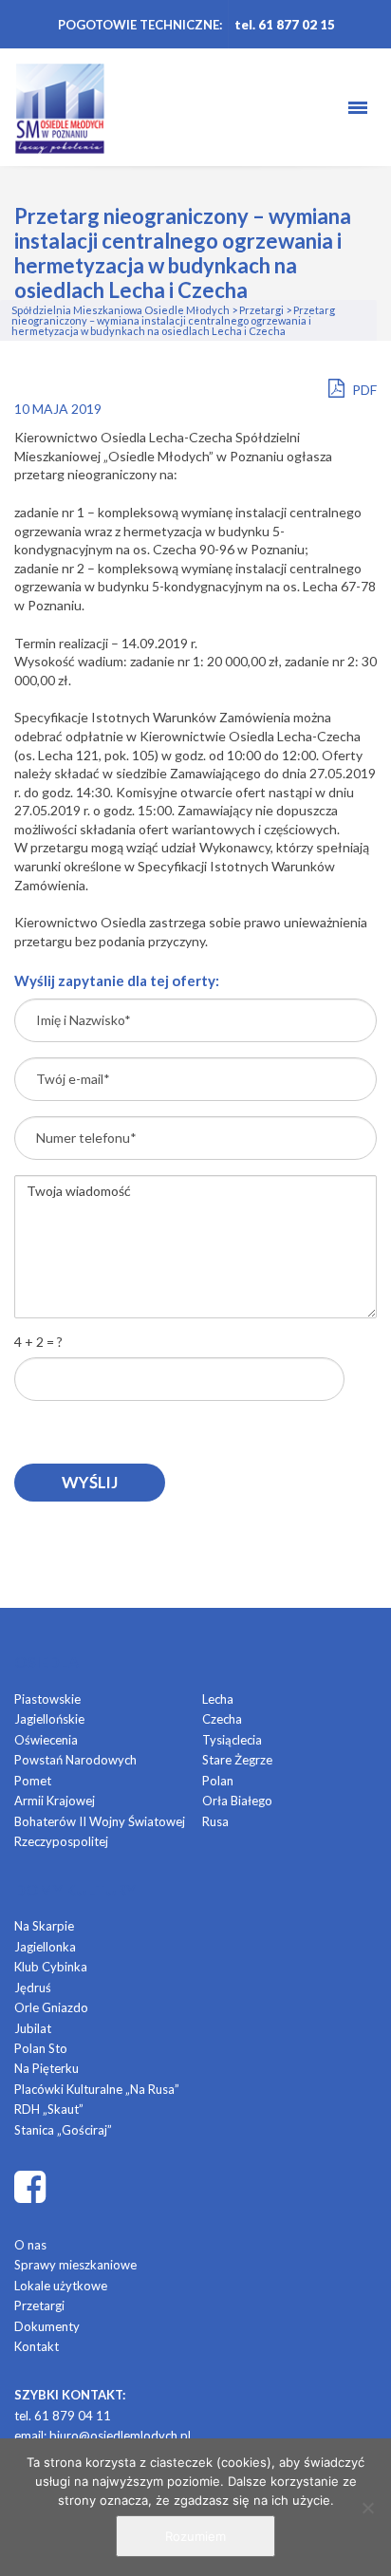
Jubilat (33, 2028)
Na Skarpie (44, 1926)
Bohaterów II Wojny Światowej (100, 1821)
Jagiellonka (45, 1947)
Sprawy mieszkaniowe (75, 2265)
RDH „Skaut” (49, 2109)
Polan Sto (41, 2048)
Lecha (218, 1699)
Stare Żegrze (237, 1760)
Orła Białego (237, 1801)
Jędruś (33, 1988)
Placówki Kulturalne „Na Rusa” (97, 2089)
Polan (218, 1781)
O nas (30, 2245)
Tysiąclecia (232, 1740)
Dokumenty (47, 2326)
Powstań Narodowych (75, 1760)
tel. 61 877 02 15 (285, 25)
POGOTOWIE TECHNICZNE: (140, 25)
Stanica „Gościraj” (63, 2130)
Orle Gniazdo (51, 2007)
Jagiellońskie (49, 1719)
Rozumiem (195, 2536)
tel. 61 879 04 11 (63, 2416)
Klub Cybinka (51, 1967)
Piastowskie (47, 1699)
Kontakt (37, 2346)
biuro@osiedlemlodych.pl (120, 2436)
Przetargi (39, 2305)
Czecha (222, 1719)
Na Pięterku (47, 2068)
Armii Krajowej (55, 1801)
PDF (363, 390)
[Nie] (367, 2508)
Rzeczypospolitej (61, 1841)
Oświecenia (46, 1740)
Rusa (215, 1821)
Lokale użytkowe (61, 2286)
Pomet (33, 1781)
